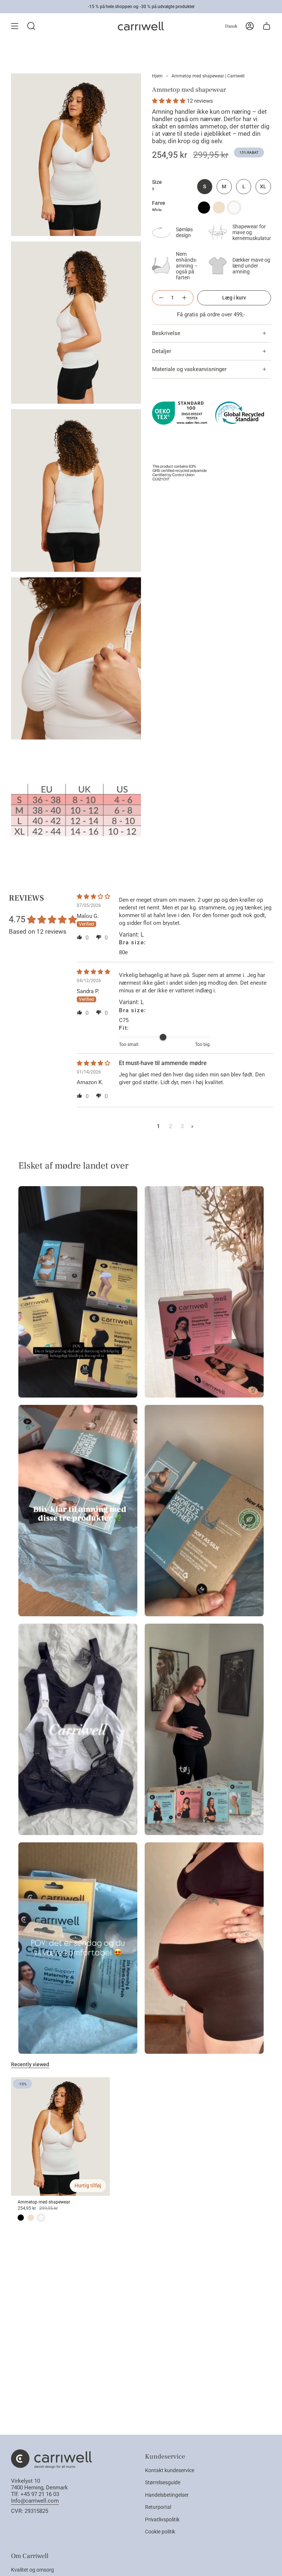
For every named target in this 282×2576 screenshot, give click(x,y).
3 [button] (182, 1126)
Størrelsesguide (163, 2482)
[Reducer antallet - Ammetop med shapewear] (160, 298)
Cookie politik (160, 2532)
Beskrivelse (166, 333)
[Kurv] (267, 26)
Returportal (158, 2507)
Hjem (157, 76)
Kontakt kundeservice (170, 2470)
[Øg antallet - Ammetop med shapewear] (185, 298)
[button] (169, 101)
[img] (96, 897)
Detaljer (162, 351)
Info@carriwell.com (35, 2501)
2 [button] (171, 1126)
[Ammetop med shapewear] (60, 2137)
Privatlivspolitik (162, 2519)
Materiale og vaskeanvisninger (189, 369)
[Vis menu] (15, 26)
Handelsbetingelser (167, 2495)
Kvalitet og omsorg (32, 2570)
